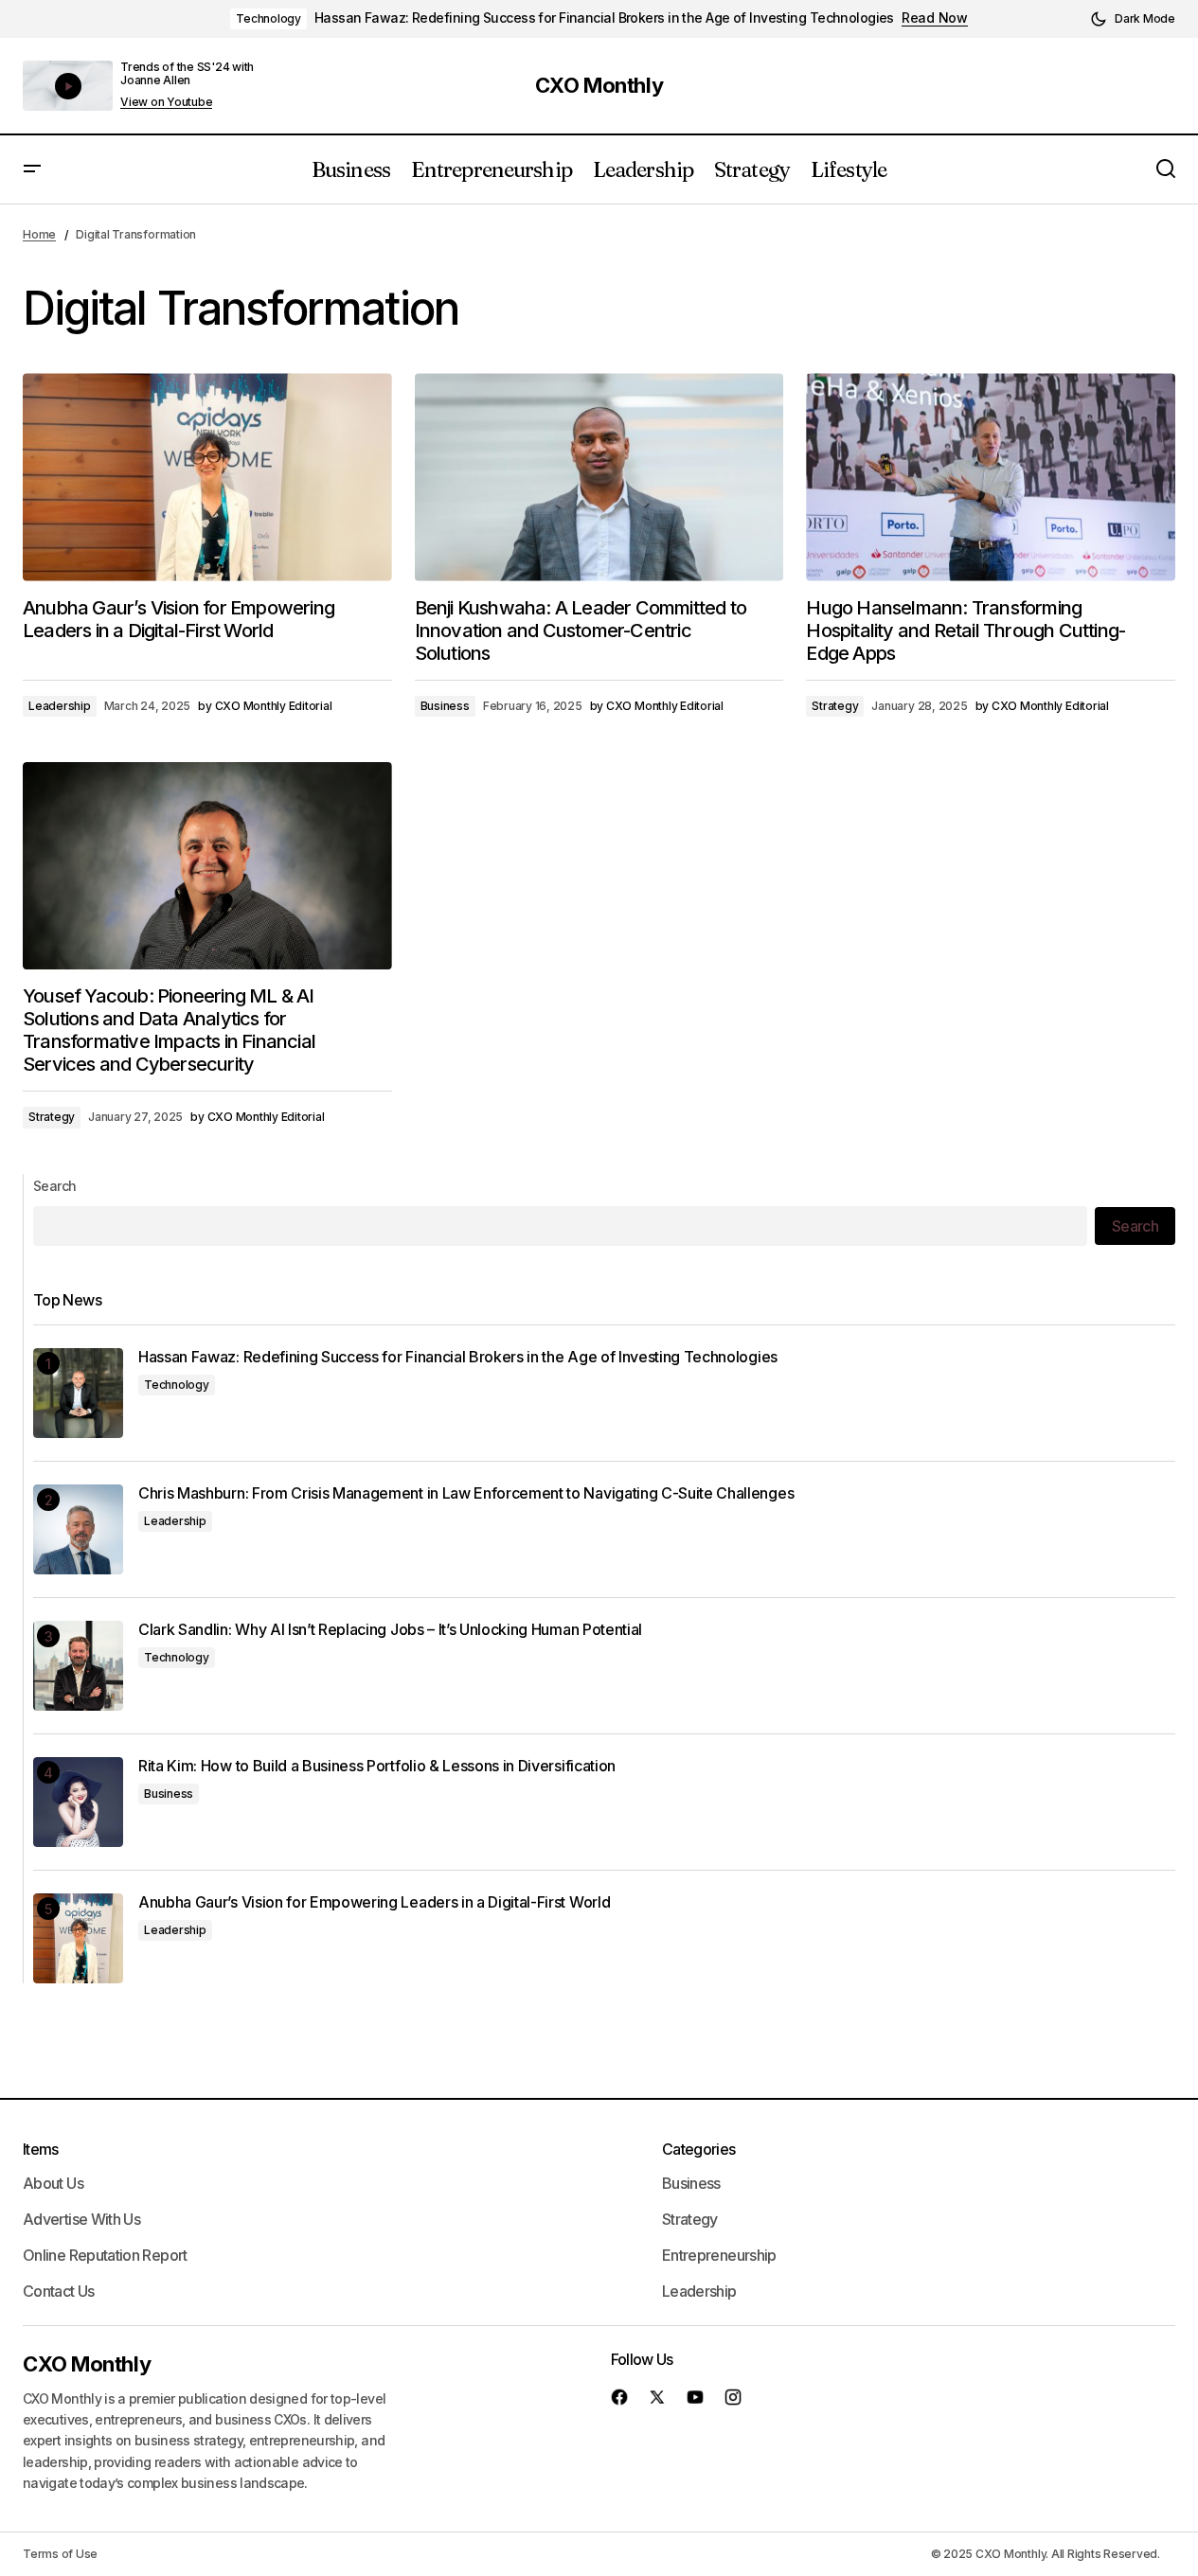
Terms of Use (60, 2554)
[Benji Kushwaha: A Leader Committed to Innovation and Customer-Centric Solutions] (599, 477)
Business (445, 706)
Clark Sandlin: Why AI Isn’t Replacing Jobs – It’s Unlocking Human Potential (390, 1630)
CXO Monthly (599, 85)
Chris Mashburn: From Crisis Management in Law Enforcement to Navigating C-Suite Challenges (466, 1493)
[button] (1133, 19)
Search (55, 1186)
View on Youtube (166, 102)
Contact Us (59, 2291)
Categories (699, 2149)
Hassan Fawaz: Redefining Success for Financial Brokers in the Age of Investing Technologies (604, 18)
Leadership (60, 706)
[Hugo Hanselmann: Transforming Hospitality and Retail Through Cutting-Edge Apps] (991, 477)
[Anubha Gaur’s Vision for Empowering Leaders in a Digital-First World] (207, 477)
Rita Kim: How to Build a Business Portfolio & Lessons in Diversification (377, 1766)
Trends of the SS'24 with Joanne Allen (187, 73)
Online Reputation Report (105, 2255)
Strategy (835, 706)
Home (39, 234)
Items (41, 2149)
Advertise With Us (81, 2219)
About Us (53, 2183)
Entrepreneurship (719, 2255)
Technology (268, 18)
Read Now (935, 18)
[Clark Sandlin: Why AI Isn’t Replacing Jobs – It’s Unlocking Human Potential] (78, 1666)
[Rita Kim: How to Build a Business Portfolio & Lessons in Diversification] (78, 1802)
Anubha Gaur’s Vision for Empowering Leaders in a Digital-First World (374, 1902)
